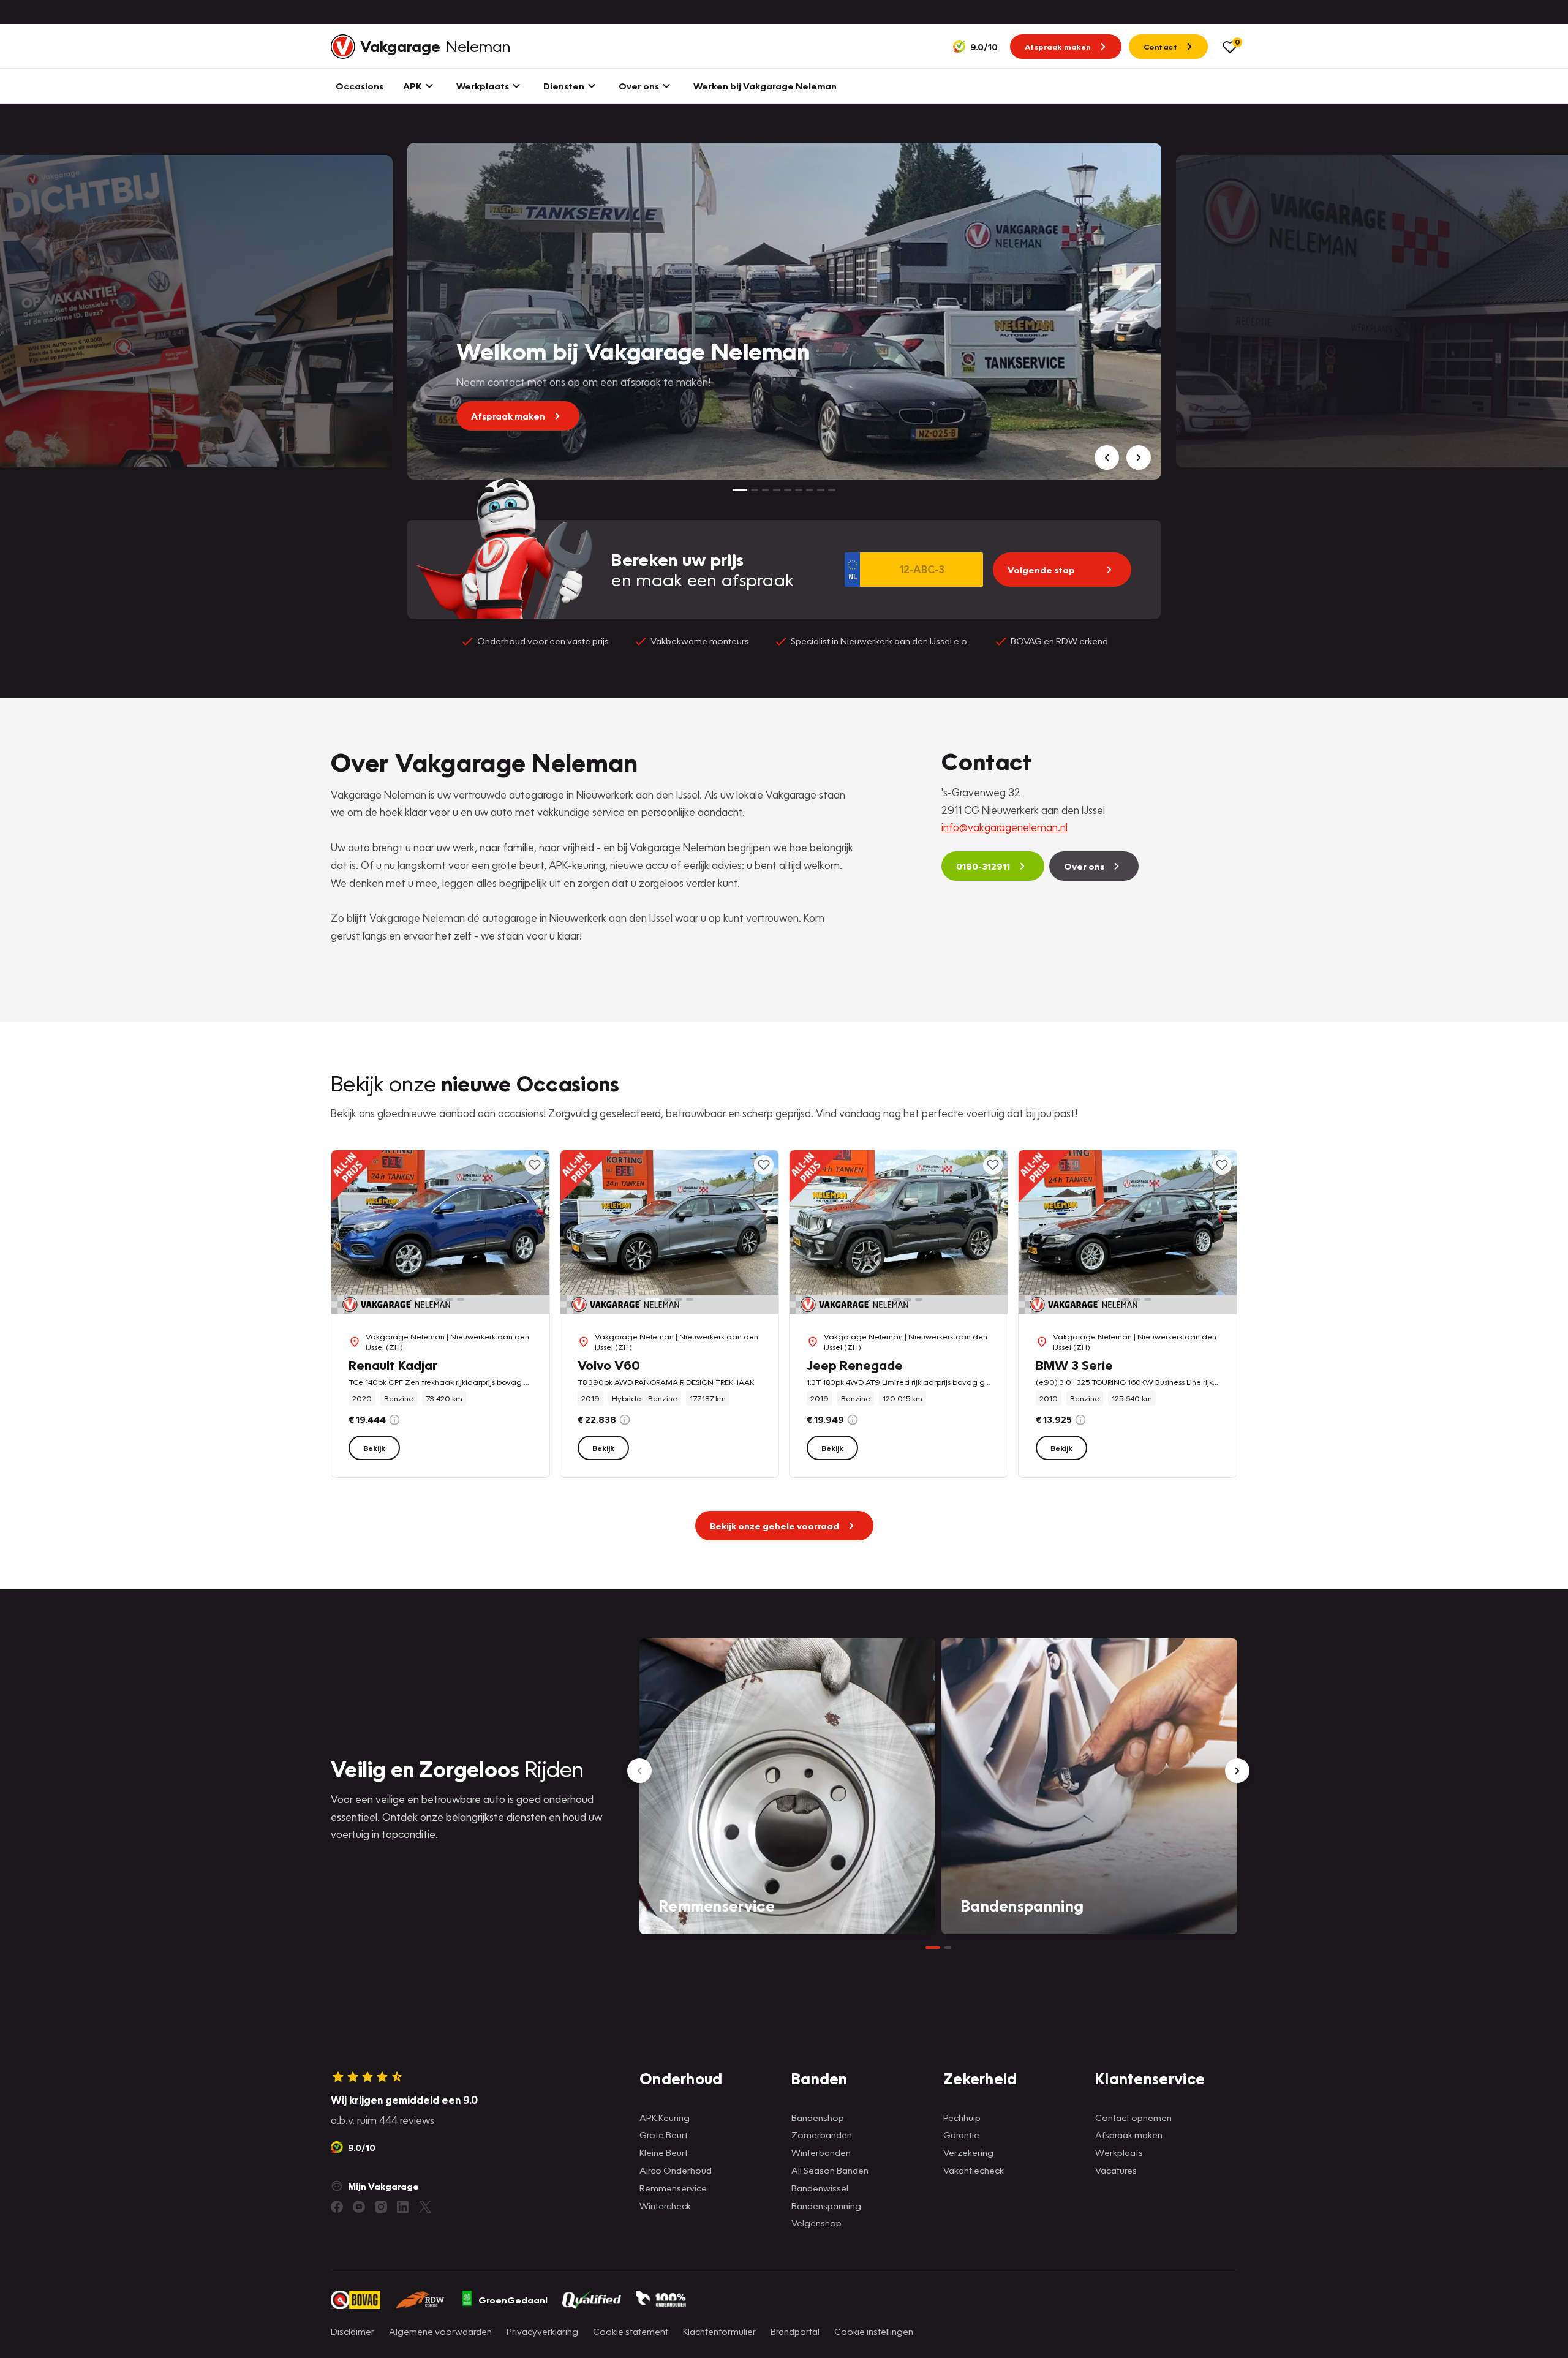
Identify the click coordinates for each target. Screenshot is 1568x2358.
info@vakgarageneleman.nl (1005, 827)
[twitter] (425, 2207)
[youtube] (359, 2207)
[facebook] (337, 2207)
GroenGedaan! (513, 2300)
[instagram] (381, 2207)
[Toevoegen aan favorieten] (535, 1165)
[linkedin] (403, 2207)
